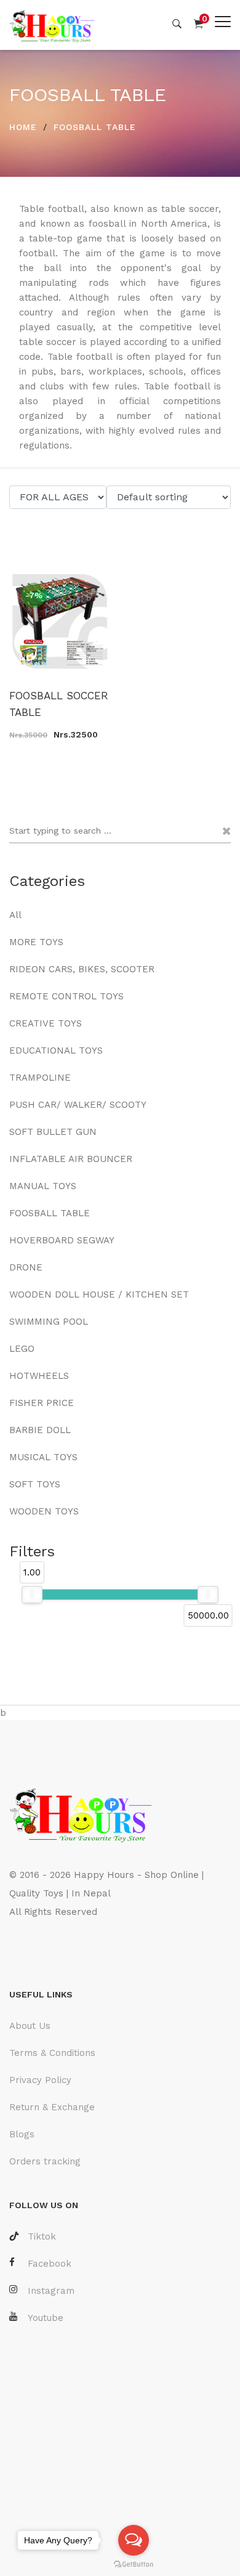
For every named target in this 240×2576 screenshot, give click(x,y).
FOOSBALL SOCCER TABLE (59, 704)
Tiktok (42, 2237)
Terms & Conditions (52, 2053)
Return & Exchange (52, 2107)
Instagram (51, 2291)
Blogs (22, 2134)
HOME (23, 127)
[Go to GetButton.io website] (134, 2564)
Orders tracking (45, 2161)
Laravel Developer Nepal (67, 1949)
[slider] (32, 1595)
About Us (30, 2026)
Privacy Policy (40, 2080)
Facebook (50, 2264)
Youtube (46, 2318)
